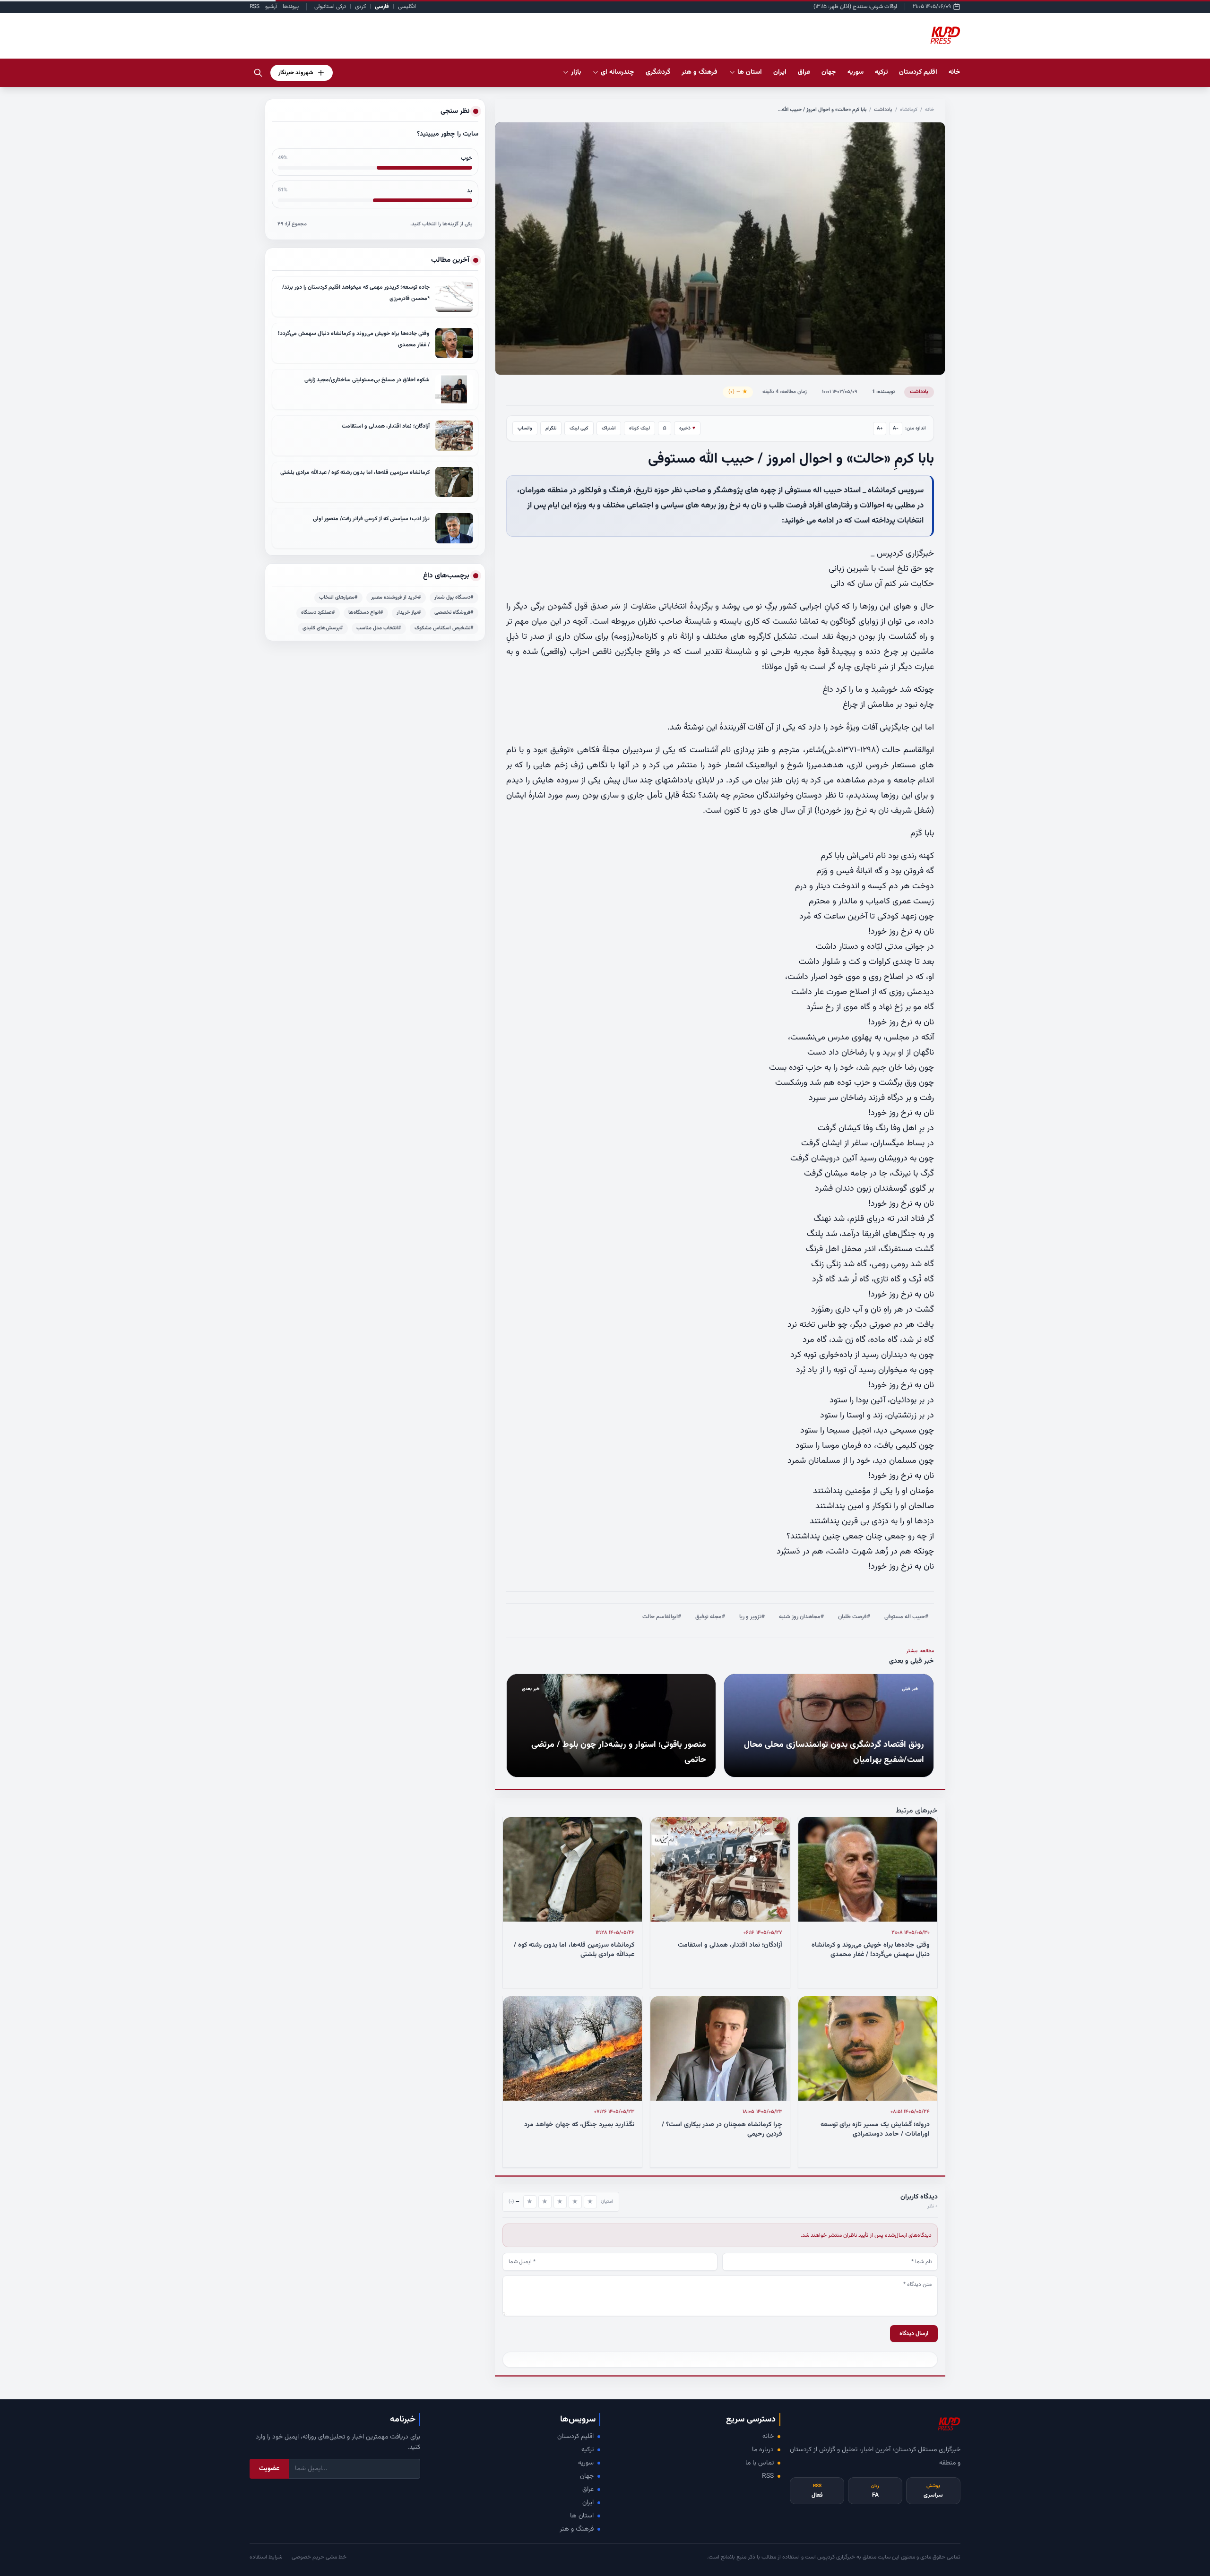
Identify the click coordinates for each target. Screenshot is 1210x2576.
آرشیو (271, 7)
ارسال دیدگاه (914, 2334)
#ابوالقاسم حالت (662, 1617)
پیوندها (291, 7)
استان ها (582, 2516)
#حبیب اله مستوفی (906, 1617)
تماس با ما (760, 2463)
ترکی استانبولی (330, 7)
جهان (587, 2476)
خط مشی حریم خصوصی (319, 2557)
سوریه (586, 2463)
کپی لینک (579, 428)
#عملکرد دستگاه (318, 613)
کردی (360, 7)
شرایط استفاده (266, 2557)
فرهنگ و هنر (577, 2529)
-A (896, 428)
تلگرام (551, 428)
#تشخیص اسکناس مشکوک (444, 628)
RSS (255, 7)
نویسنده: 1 (883, 392)
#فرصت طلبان (854, 1617)
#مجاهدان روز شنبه (801, 1617)
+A (880, 428)
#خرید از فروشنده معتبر (396, 597)
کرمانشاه (909, 110)
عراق (588, 2490)
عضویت (269, 2469)
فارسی (382, 7)
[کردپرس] (945, 36)
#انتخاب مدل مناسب (379, 628)
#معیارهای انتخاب (338, 597)
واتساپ (525, 428)
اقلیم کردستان (575, 2437)
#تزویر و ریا (752, 1617)
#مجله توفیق (710, 1617)
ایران (588, 2503)
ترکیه (588, 2450)
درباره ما (763, 2450)
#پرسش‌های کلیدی (323, 628)
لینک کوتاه (640, 428)
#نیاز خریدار (409, 613)
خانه (955, 72)
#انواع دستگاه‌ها (366, 613)
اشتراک (609, 428)
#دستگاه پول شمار (454, 597)
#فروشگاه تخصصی (454, 613)
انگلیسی (407, 7)
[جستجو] (258, 73)
